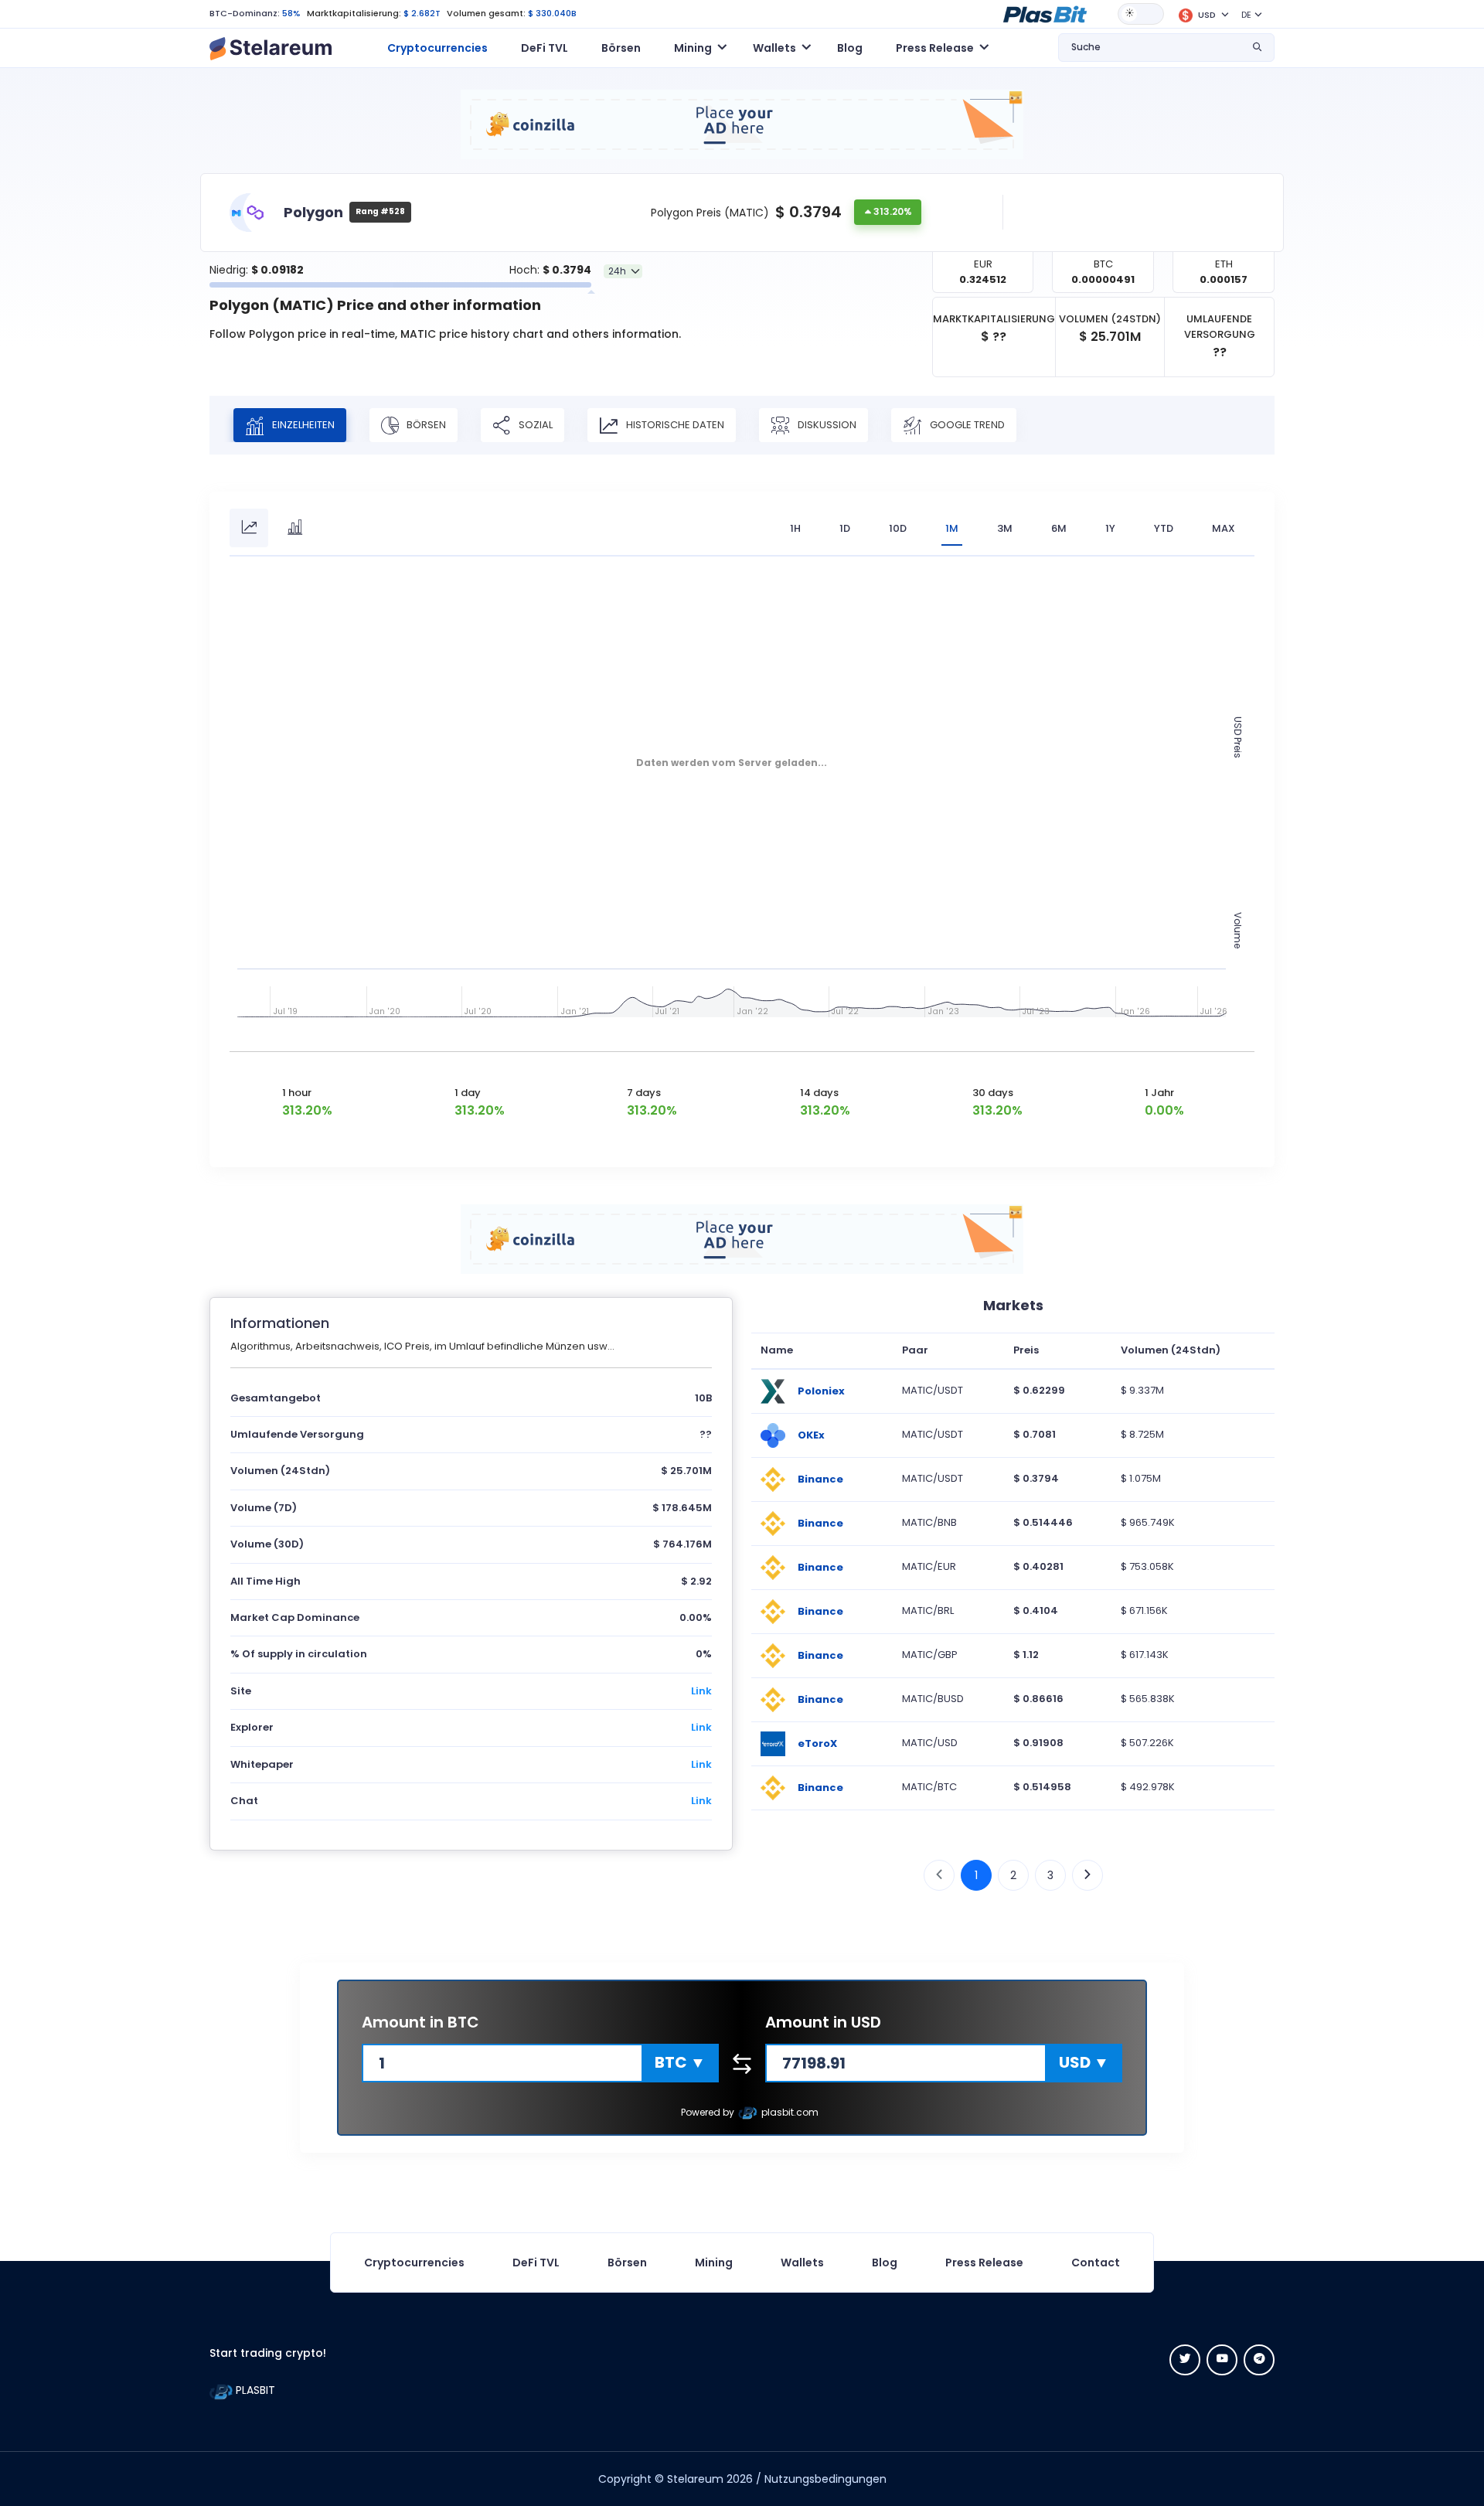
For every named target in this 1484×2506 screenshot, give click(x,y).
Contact (1096, 2263)
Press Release (984, 2263)
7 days (644, 1093)
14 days (819, 1093)
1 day (468, 1093)
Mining (714, 2263)
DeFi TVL (545, 48)
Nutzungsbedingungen (825, 2479)
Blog (850, 48)
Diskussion (826, 424)
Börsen (621, 48)
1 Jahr (1159, 1093)
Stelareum (695, 2479)
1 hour (297, 1093)
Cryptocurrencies (437, 48)
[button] (1045, 13)
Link (701, 1691)
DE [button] (1246, 15)
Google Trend (966, 424)
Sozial (534, 424)
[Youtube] (1222, 2360)
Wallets (802, 2263)
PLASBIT (254, 2390)
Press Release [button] (935, 48)
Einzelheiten (302, 424)
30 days (993, 1093)
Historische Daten (674, 424)
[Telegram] (1259, 2360)
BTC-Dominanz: (245, 13)
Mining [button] (693, 48)
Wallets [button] (774, 48)
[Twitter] (1185, 2360)
